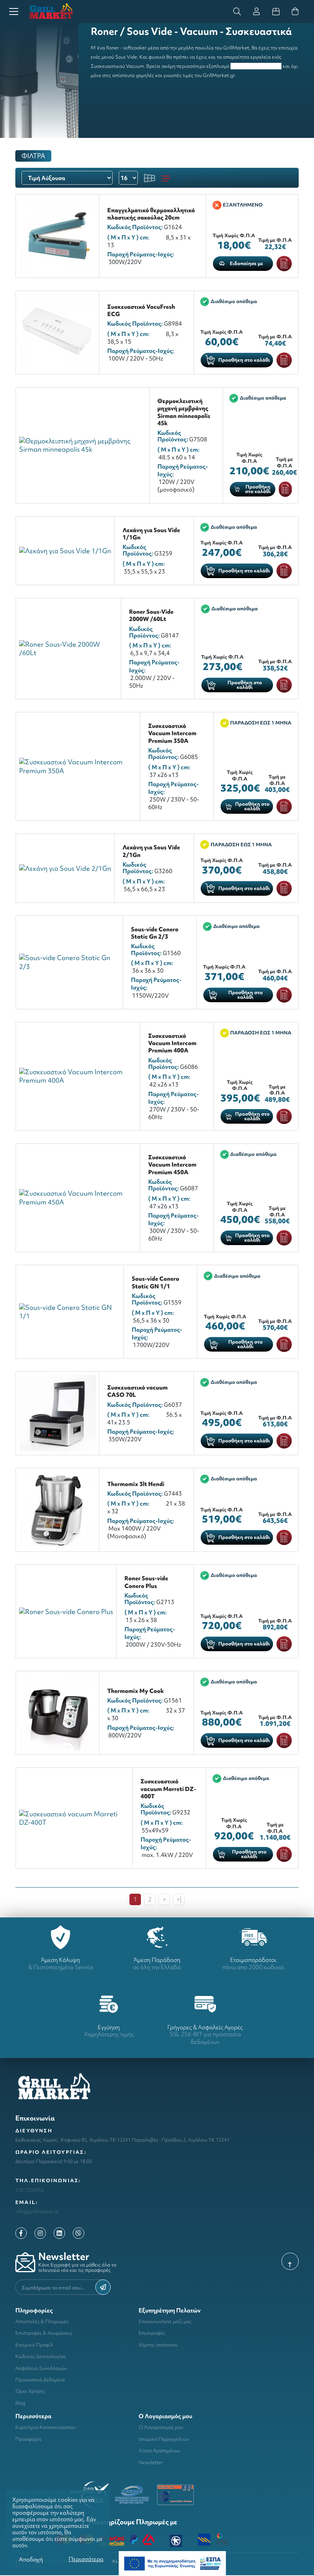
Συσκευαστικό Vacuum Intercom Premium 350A (172, 733)
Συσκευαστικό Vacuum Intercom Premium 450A (172, 1165)
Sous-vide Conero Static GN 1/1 (155, 1282)
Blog (20, 2403)
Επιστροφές (152, 2333)
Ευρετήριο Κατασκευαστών (46, 2427)
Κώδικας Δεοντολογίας (41, 2356)
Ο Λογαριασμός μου (161, 2427)
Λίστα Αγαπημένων (159, 2451)
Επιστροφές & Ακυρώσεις (44, 2333)
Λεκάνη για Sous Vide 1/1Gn (151, 534)
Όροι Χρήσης (30, 2391)
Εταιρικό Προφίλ (34, 2345)
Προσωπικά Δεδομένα (40, 2380)
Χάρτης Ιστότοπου (158, 2345)
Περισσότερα (86, 2559)
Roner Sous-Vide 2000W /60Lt (151, 615)
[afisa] (172, 2563)
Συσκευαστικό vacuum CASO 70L (137, 1391)
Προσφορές (29, 2439)
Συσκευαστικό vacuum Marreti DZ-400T (168, 1789)
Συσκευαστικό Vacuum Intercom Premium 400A (172, 1043)
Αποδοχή (31, 2559)
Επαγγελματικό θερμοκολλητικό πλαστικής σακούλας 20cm (151, 214)
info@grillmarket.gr (37, 2211)
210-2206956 (30, 2190)
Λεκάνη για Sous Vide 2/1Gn (151, 851)
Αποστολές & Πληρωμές (42, 2321)
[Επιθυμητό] (284, 264)
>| (179, 1899)
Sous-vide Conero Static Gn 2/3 (155, 933)
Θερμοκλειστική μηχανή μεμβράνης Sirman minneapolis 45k (184, 412)
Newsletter (151, 2462)
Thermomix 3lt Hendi (136, 1484)
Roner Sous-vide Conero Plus (146, 1582)
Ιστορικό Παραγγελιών (164, 2439)
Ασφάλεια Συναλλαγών (41, 2368)
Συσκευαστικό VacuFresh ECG (141, 310)
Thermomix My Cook (136, 1691)
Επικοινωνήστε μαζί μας (165, 2321)
